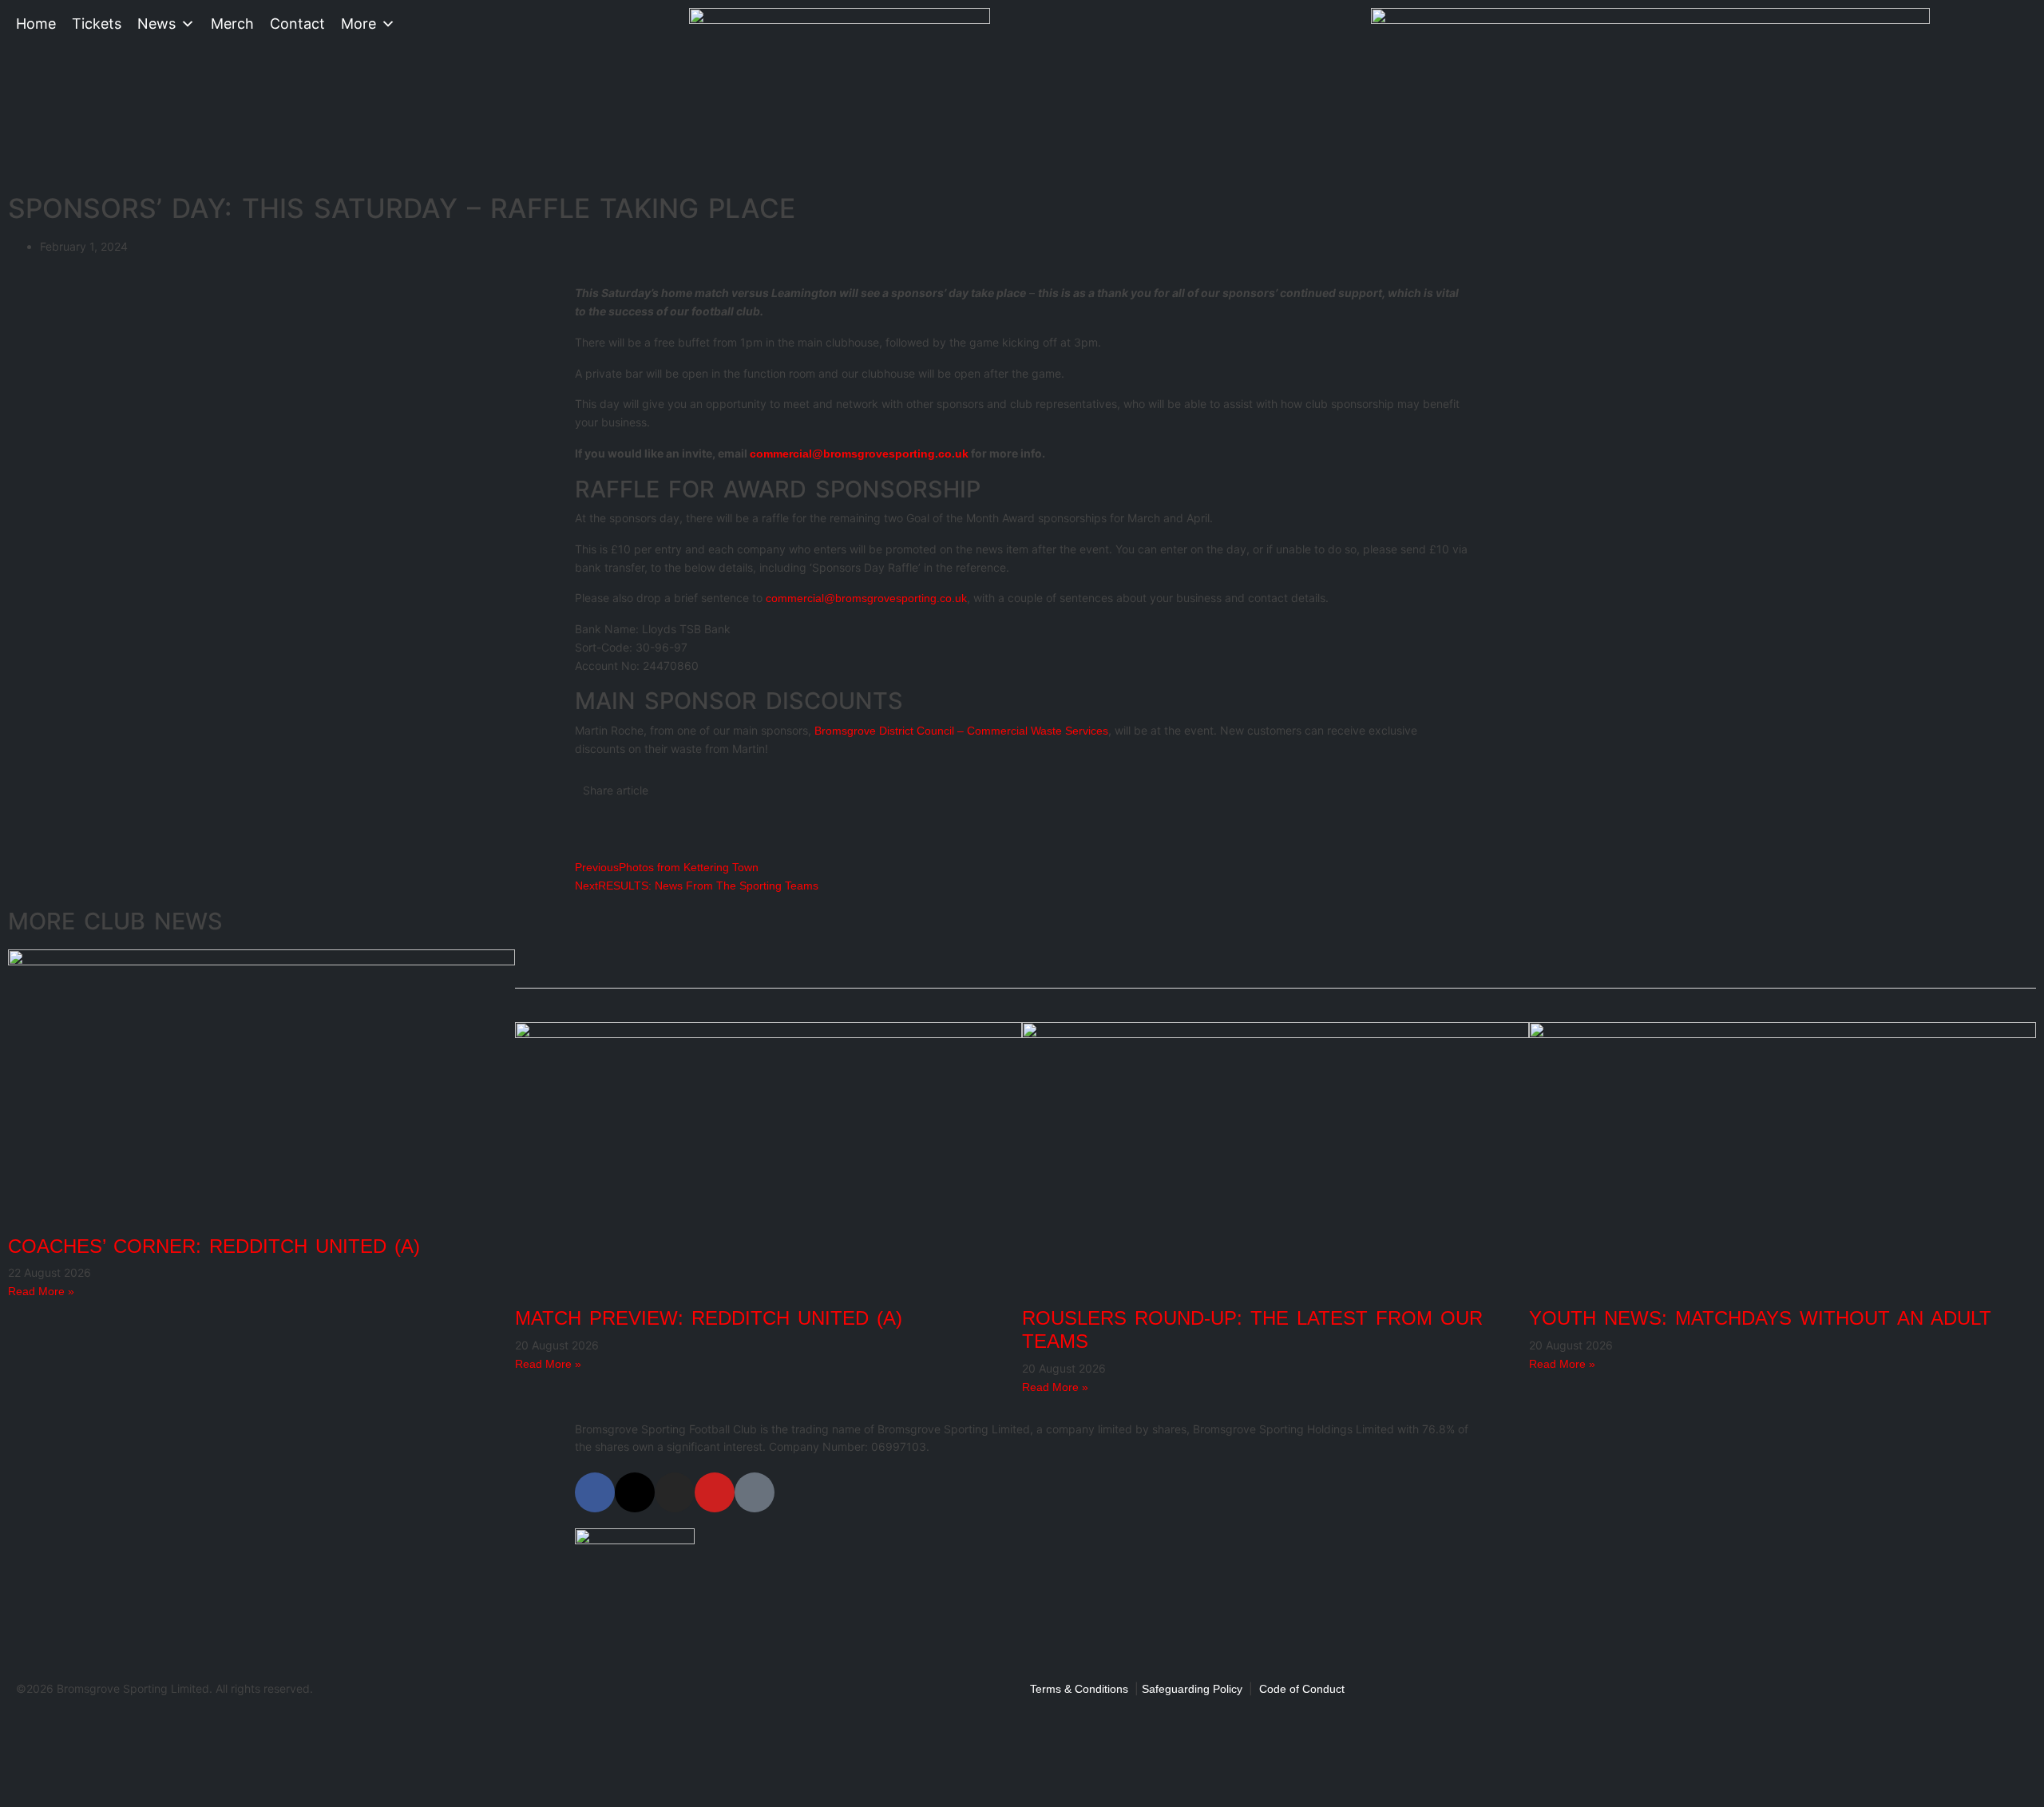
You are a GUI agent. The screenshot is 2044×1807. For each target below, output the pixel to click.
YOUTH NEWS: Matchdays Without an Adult (1760, 1318)
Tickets (97, 24)
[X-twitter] (635, 1492)
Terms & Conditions (1079, 1689)
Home (36, 24)
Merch (232, 24)
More (358, 24)
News (156, 24)
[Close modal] (18, 1724)
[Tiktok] (755, 1492)
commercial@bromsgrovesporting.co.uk (859, 454)
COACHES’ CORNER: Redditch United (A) (214, 1246)
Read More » (41, 1291)
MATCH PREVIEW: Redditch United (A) (709, 1318)
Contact (297, 24)
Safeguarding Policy (1192, 1689)
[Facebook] (595, 1492)
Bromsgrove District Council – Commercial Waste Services (961, 731)
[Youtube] (715, 1492)
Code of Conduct (1302, 1689)
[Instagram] (675, 1492)
